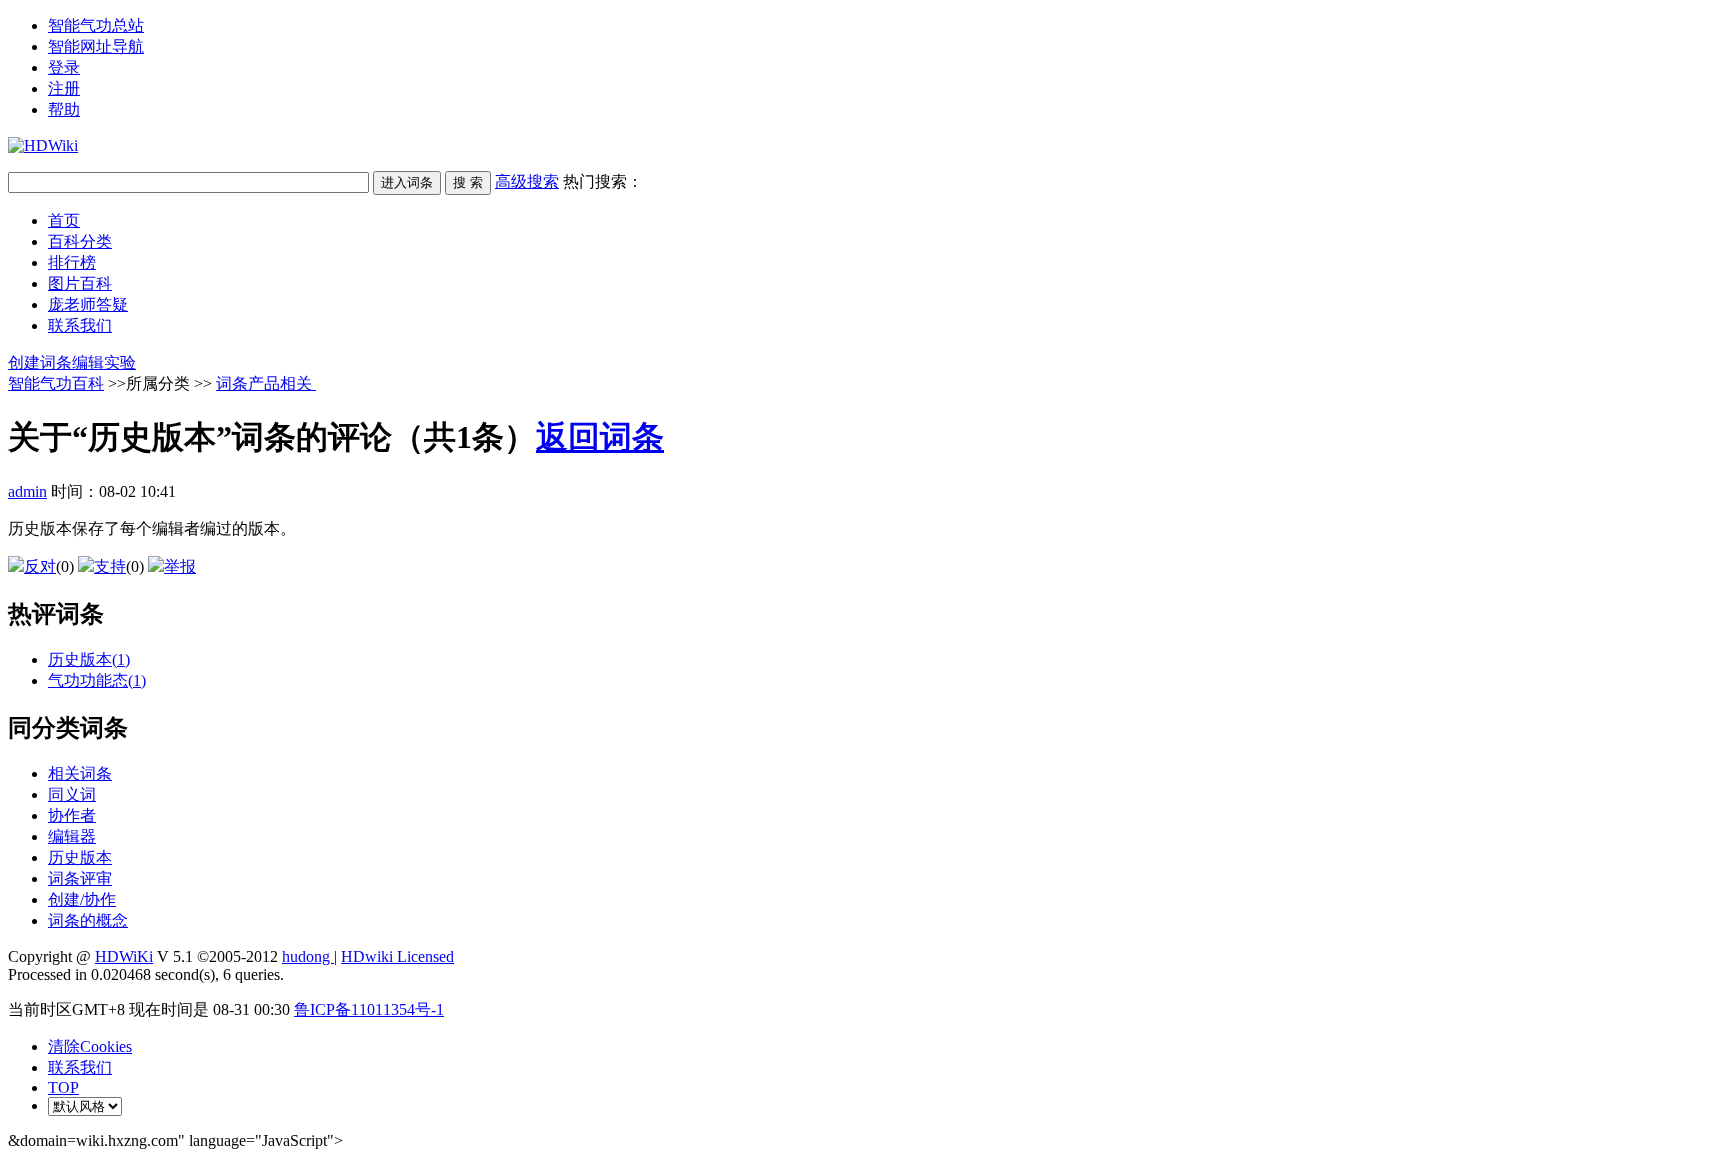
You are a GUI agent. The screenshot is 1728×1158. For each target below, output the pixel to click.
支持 (110, 566)
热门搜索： (603, 181)
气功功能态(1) (97, 680)
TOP (63, 1087)
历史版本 (80, 857)
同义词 (72, 794)
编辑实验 (104, 362)
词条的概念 (88, 920)
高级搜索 (527, 181)
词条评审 (80, 878)
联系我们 (80, 325)
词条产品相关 (266, 383)
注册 (64, 88)
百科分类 (80, 241)
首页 (64, 220)
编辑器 (72, 836)
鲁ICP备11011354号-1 (369, 1009)
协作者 (72, 815)
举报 (180, 566)
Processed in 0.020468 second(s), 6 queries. (146, 974)
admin (27, 491)
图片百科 (80, 283)
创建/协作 (82, 899)
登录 (64, 67)
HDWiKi (124, 956)
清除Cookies (90, 1046)
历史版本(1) (89, 659)
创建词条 (40, 362)
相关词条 (80, 773)
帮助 (64, 109)
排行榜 (72, 262)
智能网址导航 (96, 46)
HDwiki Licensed (397, 956)
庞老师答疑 (88, 304)
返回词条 (600, 437)
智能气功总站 (96, 25)
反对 (40, 566)
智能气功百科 (56, 383)
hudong (308, 956)
